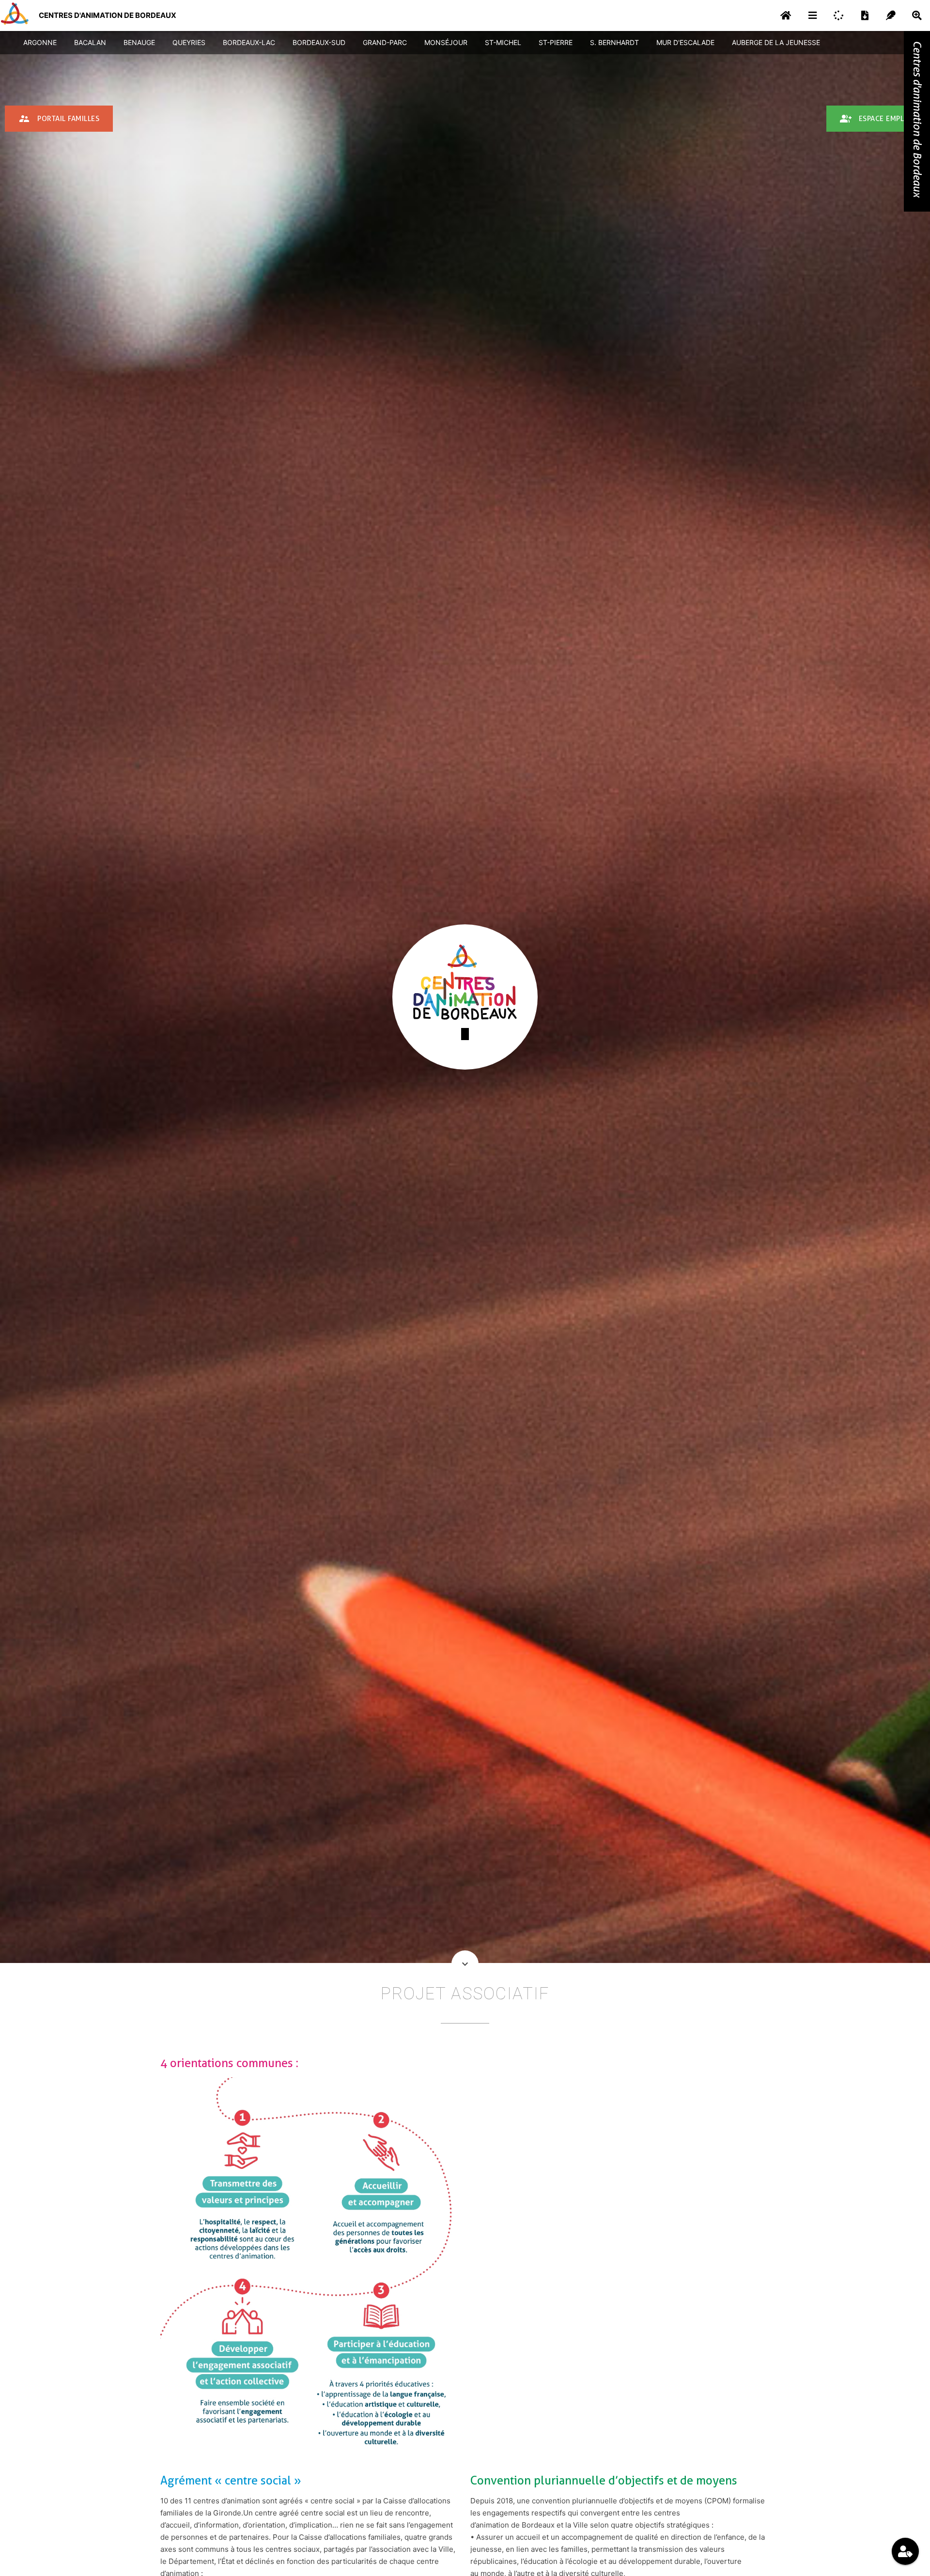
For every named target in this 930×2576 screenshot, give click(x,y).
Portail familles (59, 119)
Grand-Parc (385, 42)
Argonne (40, 42)
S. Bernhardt (614, 42)
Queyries (189, 42)
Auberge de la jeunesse (776, 42)
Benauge (139, 42)
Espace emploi (876, 119)
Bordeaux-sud (319, 42)
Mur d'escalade (685, 42)
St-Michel (503, 42)
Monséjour (446, 42)
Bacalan (90, 42)
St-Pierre (556, 42)
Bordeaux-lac (249, 42)
